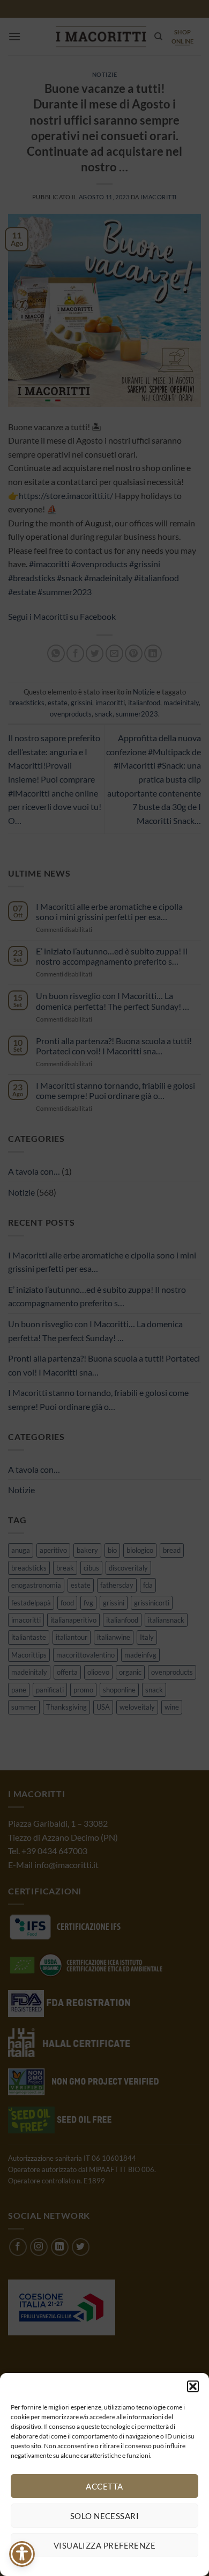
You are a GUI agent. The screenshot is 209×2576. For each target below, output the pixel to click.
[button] (193, 2386)
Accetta (104, 2486)
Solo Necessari (104, 2516)
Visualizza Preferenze (104, 2545)
